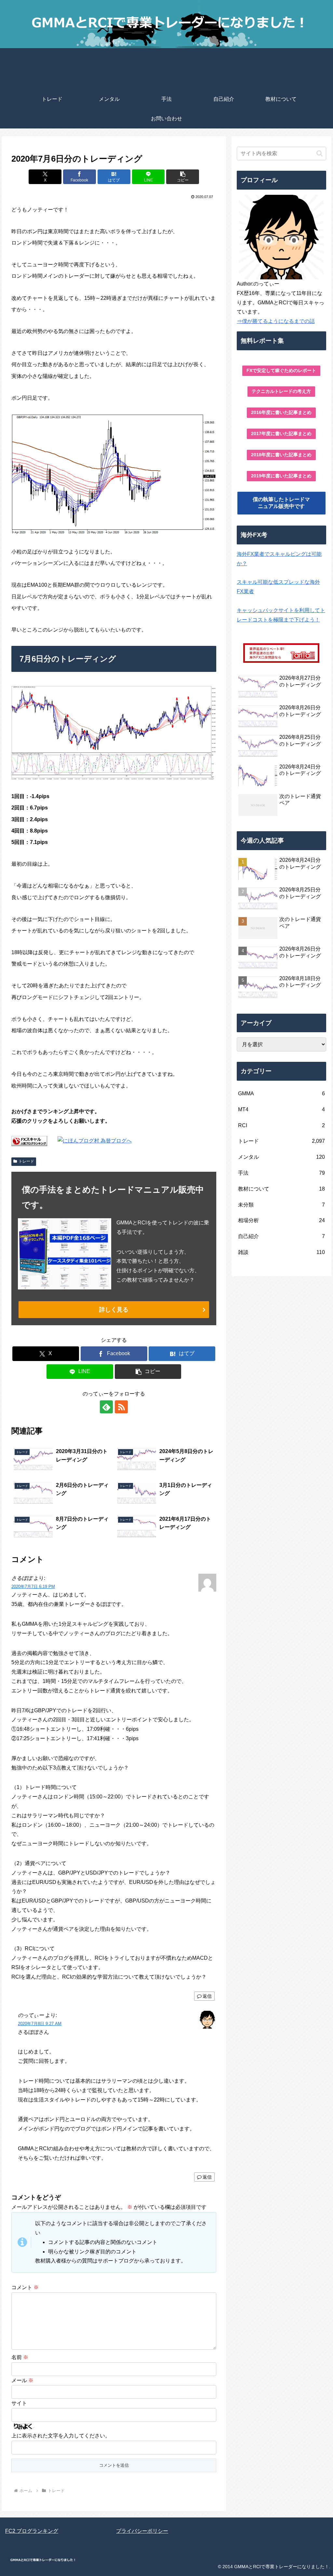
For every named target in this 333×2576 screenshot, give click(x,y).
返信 (207, 1996)
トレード (26, 1161)
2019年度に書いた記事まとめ (281, 476)
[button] (183, 177)
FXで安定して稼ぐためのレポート (281, 370)
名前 (20, 2357)
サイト (19, 2403)
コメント (25, 2287)
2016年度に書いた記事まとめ (281, 412)
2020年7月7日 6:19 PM (33, 1587)
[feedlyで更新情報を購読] (106, 1407)
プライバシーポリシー (142, 2531)
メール (22, 2380)
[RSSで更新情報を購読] (121, 1407)
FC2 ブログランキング (32, 2531)
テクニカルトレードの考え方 (281, 391)
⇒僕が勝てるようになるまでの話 (276, 321)
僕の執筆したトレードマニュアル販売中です (281, 503)
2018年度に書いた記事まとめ (281, 455)
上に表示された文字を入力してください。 (61, 2436)
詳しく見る (114, 1310)
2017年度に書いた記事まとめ (281, 434)
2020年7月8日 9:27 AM (40, 2024)
